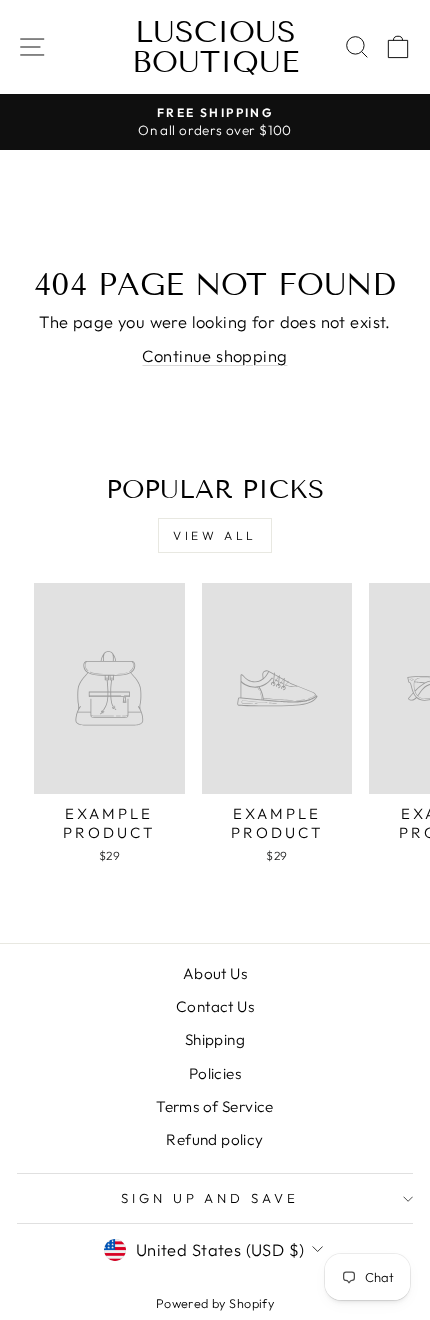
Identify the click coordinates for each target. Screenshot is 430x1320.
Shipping (215, 1039)
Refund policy (214, 1139)
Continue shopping (214, 355)
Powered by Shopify (215, 1303)
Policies (215, 1073)
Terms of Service (215, 1106)
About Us (215, 973)
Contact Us (215, 1006)
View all (215, 535)
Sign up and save (210, 1198)
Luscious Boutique (215, 47)
